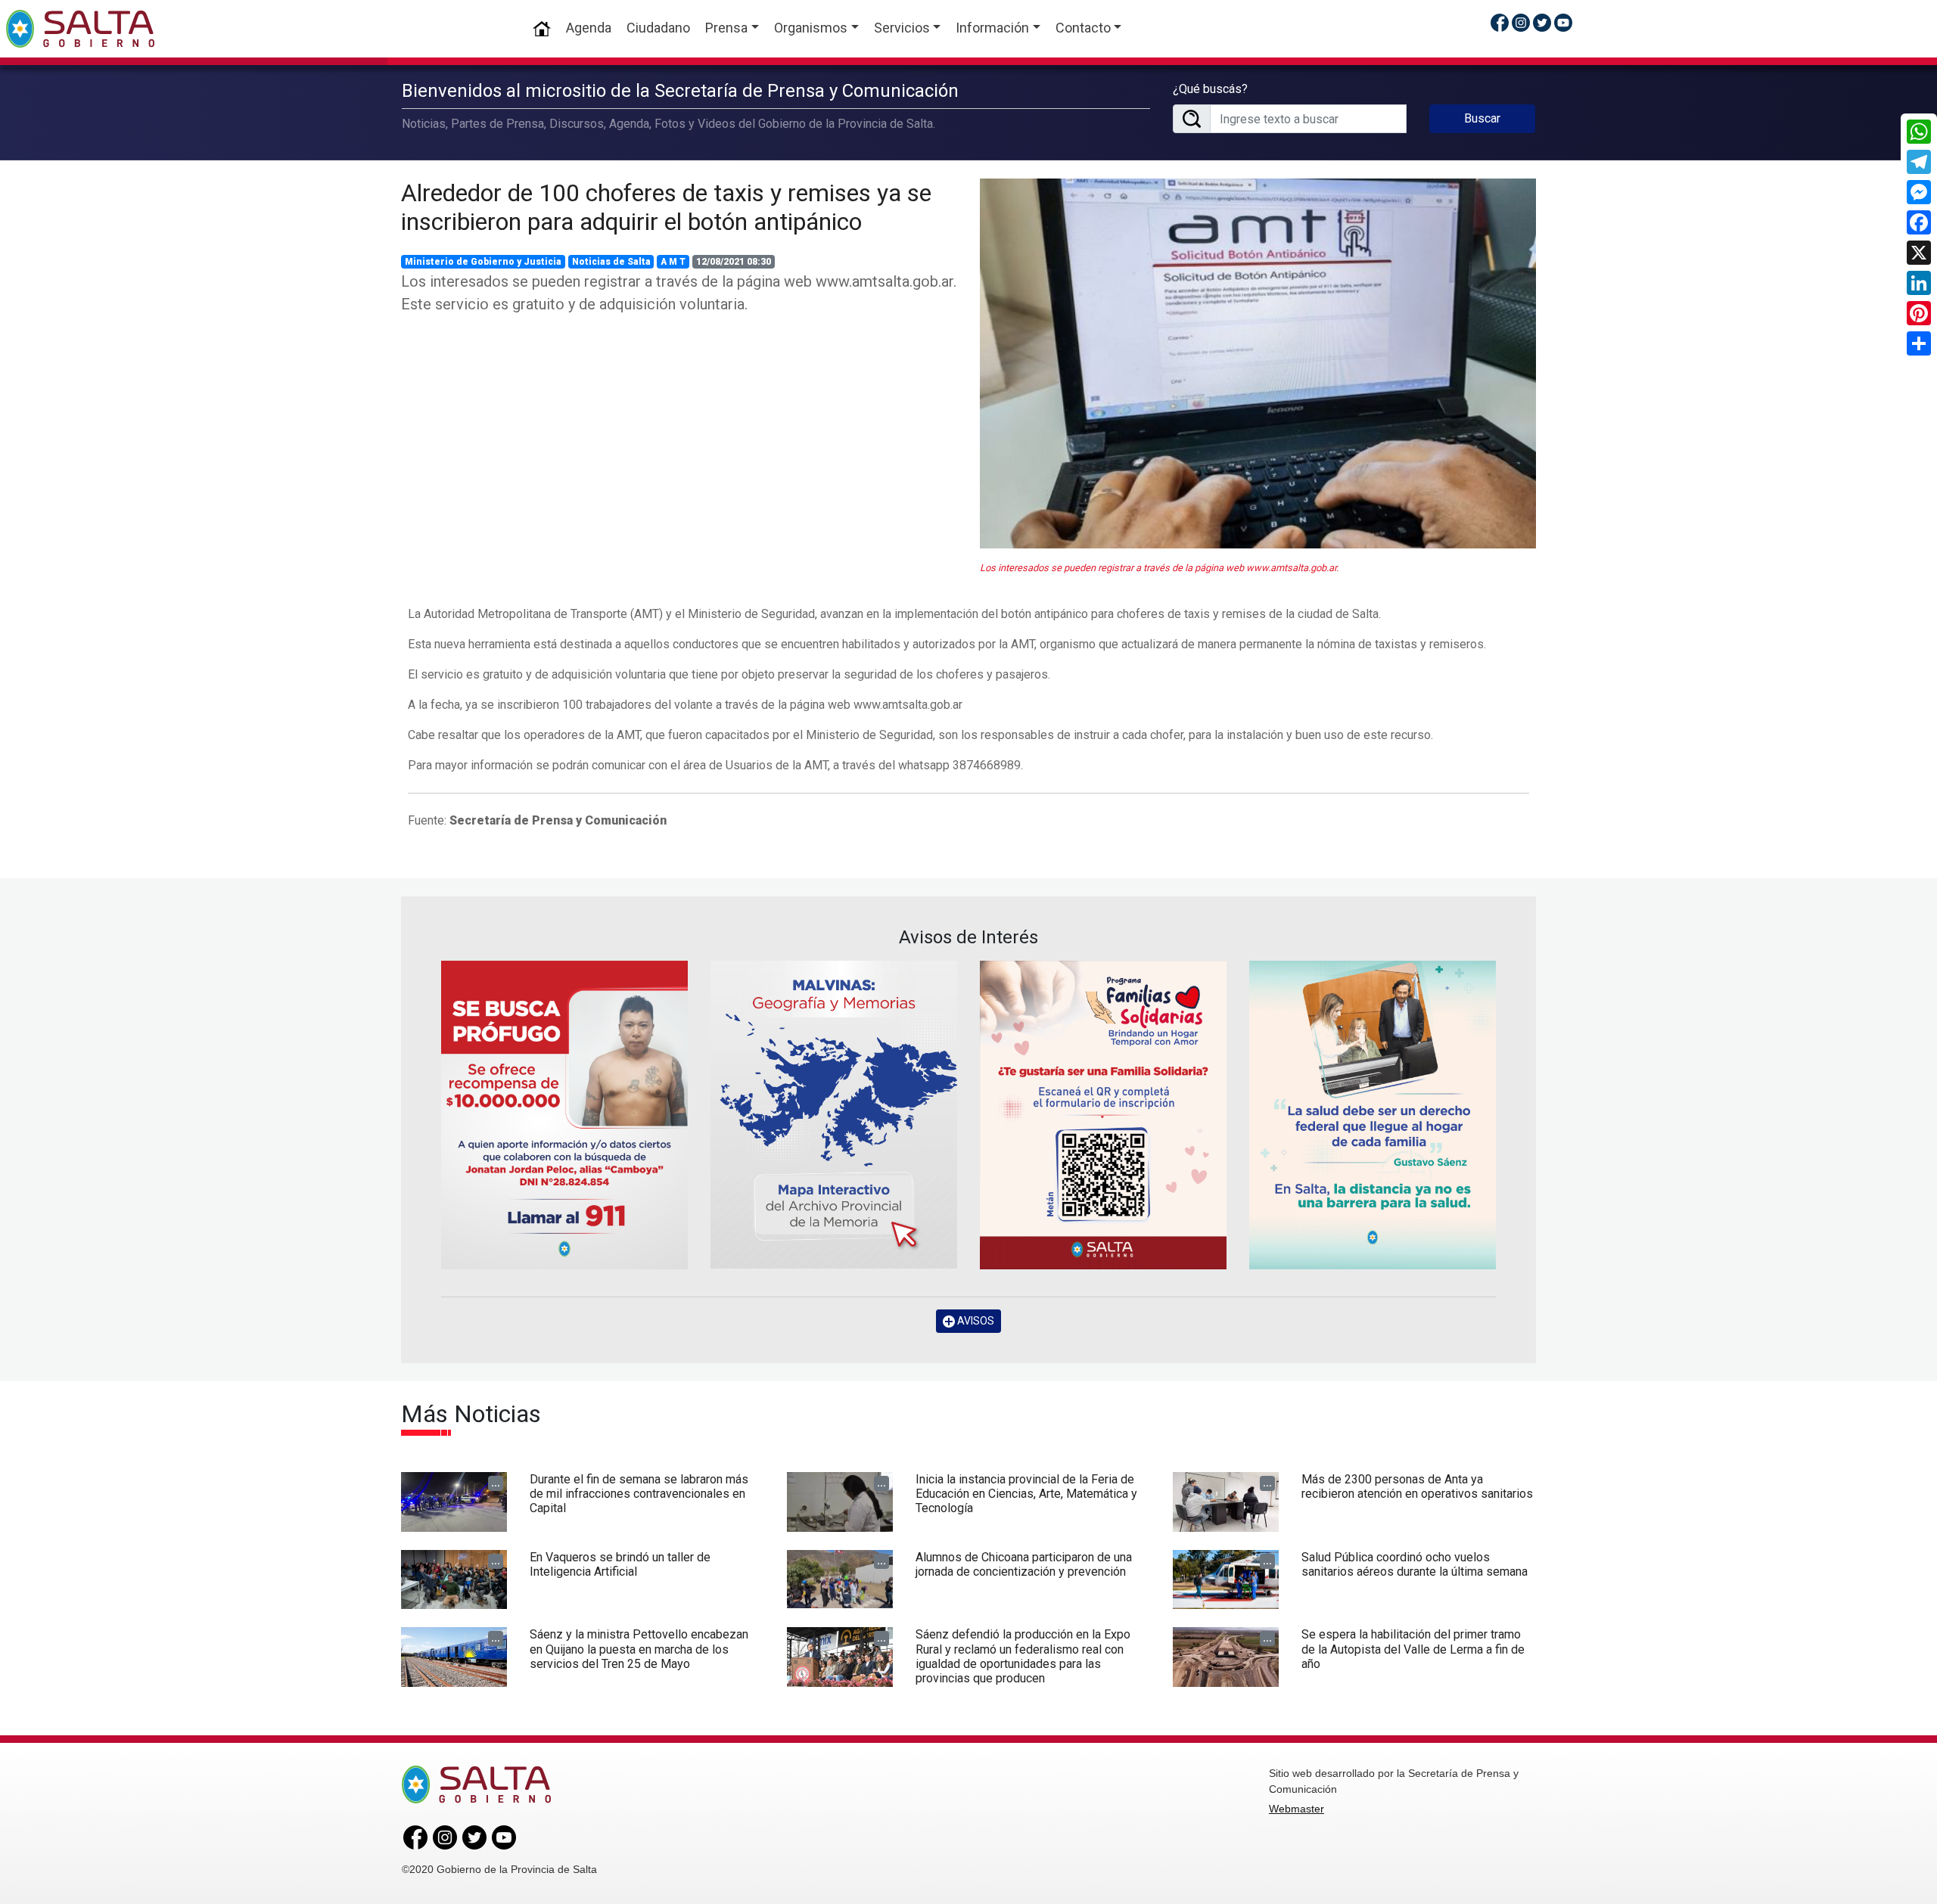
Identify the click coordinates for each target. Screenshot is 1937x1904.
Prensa (726, 28)
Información (992, 28)
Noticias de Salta (611, 262)
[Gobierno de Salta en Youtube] (1563, 22)
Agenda (589, 28)
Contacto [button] (1083, 28)
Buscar (1482, 118)
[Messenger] (1919, 192)
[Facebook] (1919, 222)
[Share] (1919, 343)
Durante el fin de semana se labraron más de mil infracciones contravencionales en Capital (639, 1494)
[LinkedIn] (1919, 283)
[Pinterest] (1919, 313)
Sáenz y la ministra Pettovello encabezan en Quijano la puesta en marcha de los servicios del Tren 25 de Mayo (639, 1649)
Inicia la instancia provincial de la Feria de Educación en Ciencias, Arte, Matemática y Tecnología (1026, 1494)
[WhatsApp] (1919, 132)
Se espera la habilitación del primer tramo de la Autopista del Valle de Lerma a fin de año (1413, 1649)
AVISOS (975, 1321)
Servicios (902, 28)
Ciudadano (658, 28)
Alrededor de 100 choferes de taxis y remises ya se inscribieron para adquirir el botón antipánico (666, 207)
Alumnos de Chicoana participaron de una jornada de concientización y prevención (1024, 1564)
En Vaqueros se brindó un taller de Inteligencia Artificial (620, 1564)
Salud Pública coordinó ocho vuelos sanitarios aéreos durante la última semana (1415, 1564)
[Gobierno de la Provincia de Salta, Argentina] (80, 29)
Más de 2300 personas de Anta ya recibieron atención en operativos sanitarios (1417, 1486)
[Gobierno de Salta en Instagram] (1521, 22)
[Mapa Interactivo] (834, 1115)
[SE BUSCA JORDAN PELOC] (564, 1115)
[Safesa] (1373, 1115)
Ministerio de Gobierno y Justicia (483, 262)
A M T (673, 262)
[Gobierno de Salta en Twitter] (1542, 22)
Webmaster (1297, 1809)
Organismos (811, 28)
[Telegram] (1919, 162)
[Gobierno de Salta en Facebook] (1500, 22)
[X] (1919, 253)
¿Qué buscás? (1210, 89)
